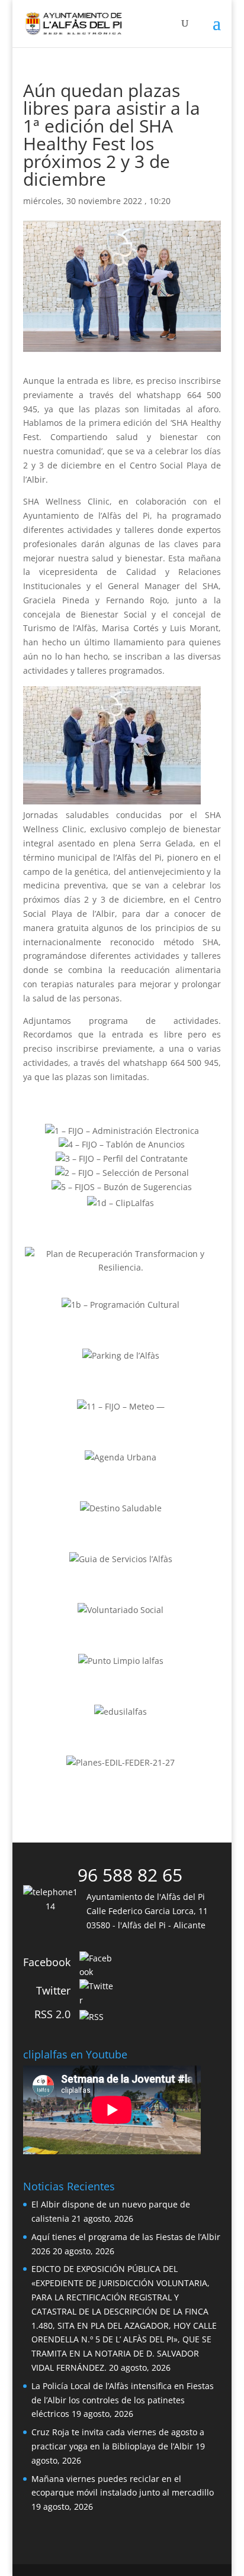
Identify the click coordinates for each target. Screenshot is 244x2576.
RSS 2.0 (52, 2014)
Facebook (47, 1962)
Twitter (53, 1990)
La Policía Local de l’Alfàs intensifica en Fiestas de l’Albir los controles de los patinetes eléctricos (123, 2400)
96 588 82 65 (130, 1875)
